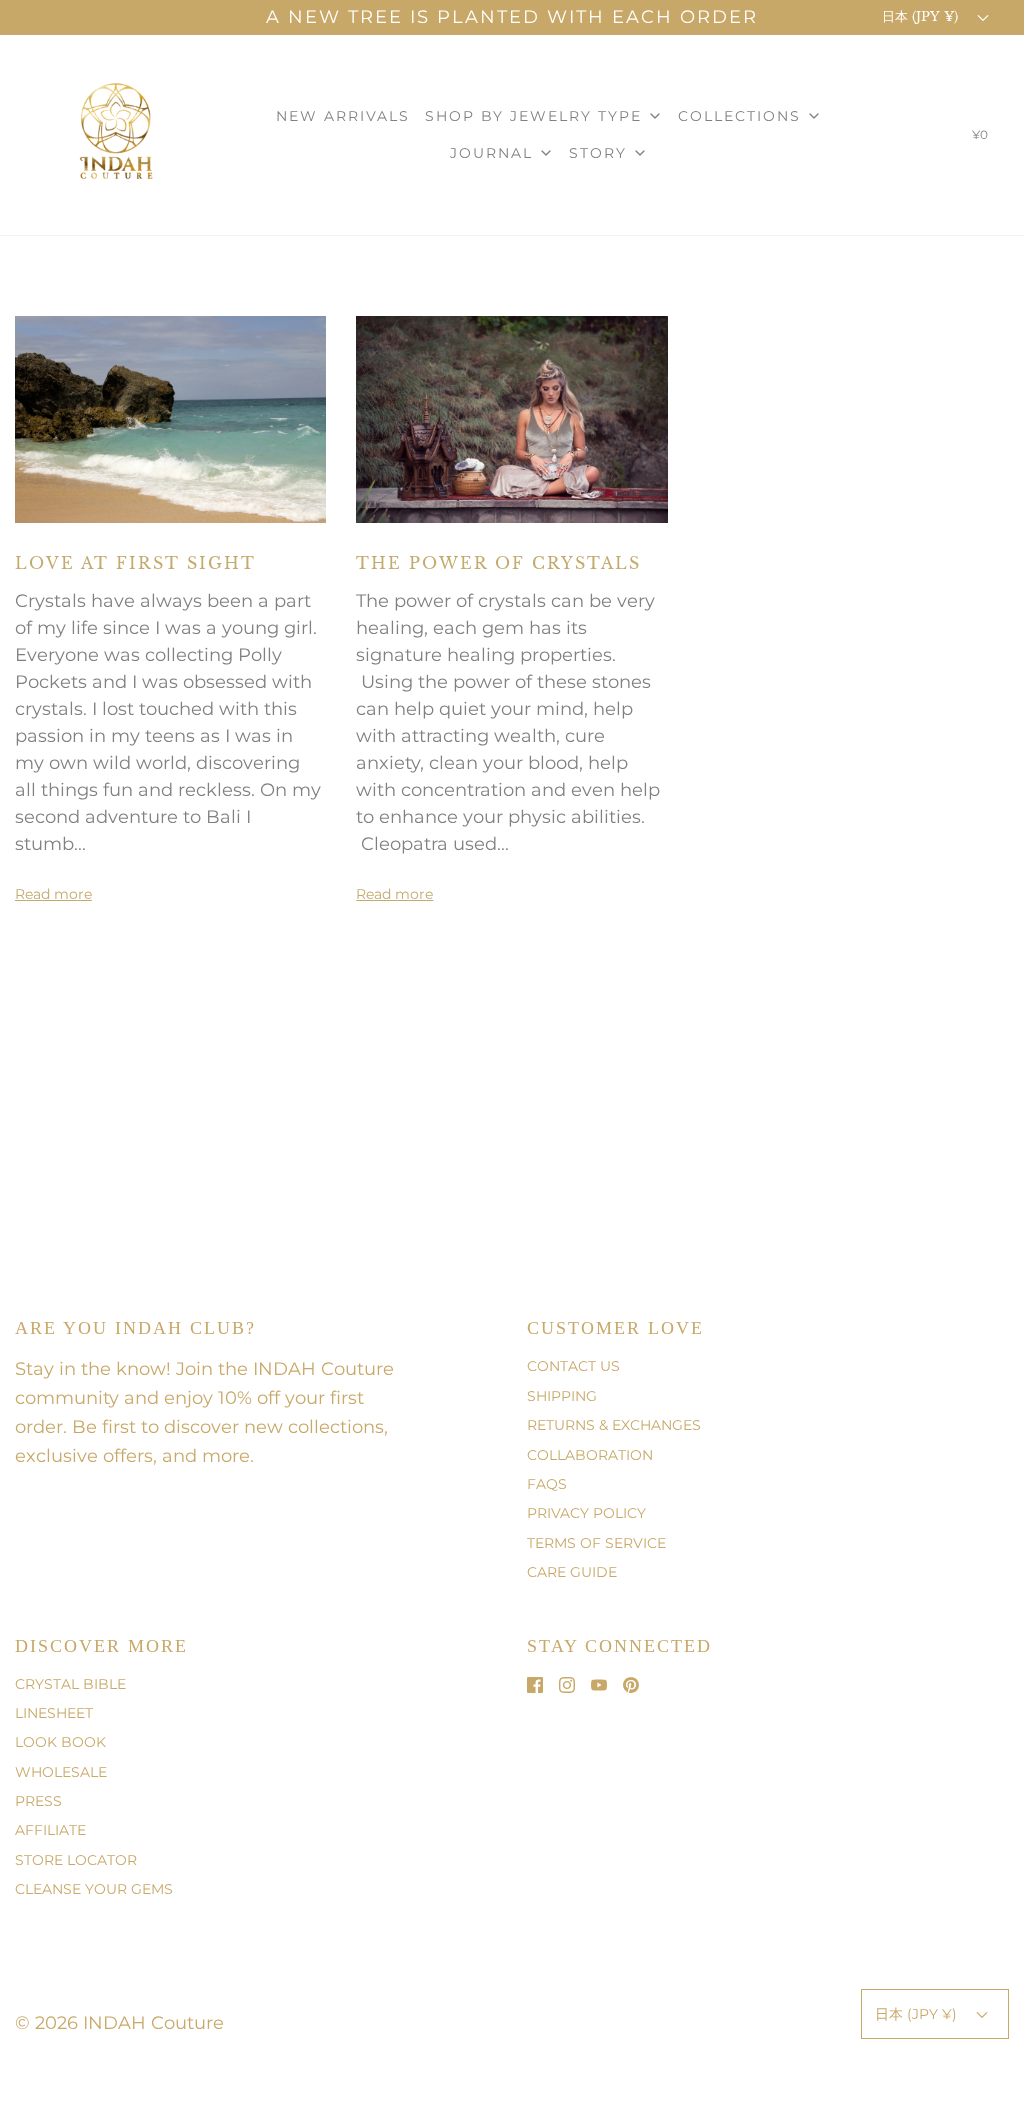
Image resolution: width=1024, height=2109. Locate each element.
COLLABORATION (590, 1455)
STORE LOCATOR (76, 1860)
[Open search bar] (927, 139)
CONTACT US (573, 1366)
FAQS (547, 1484)
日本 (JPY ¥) (922, 16)
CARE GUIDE (572, 1572)
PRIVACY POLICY (586, 1513)
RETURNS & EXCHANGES (614, 1425)
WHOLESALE (61, 1772)
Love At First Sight (135, 563)
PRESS (38, 1801)
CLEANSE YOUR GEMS (94, 1889)
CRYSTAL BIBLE (70, 1684)
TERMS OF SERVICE (596, 1543)
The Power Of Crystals (498, 563)
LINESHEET (54, 1713)
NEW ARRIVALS (343, 116)
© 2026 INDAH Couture (119, 2023)
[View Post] (170, 418)
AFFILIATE (50, 1830)
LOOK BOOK (60, 1742)
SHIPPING (562, 1396)
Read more (53, 894)
